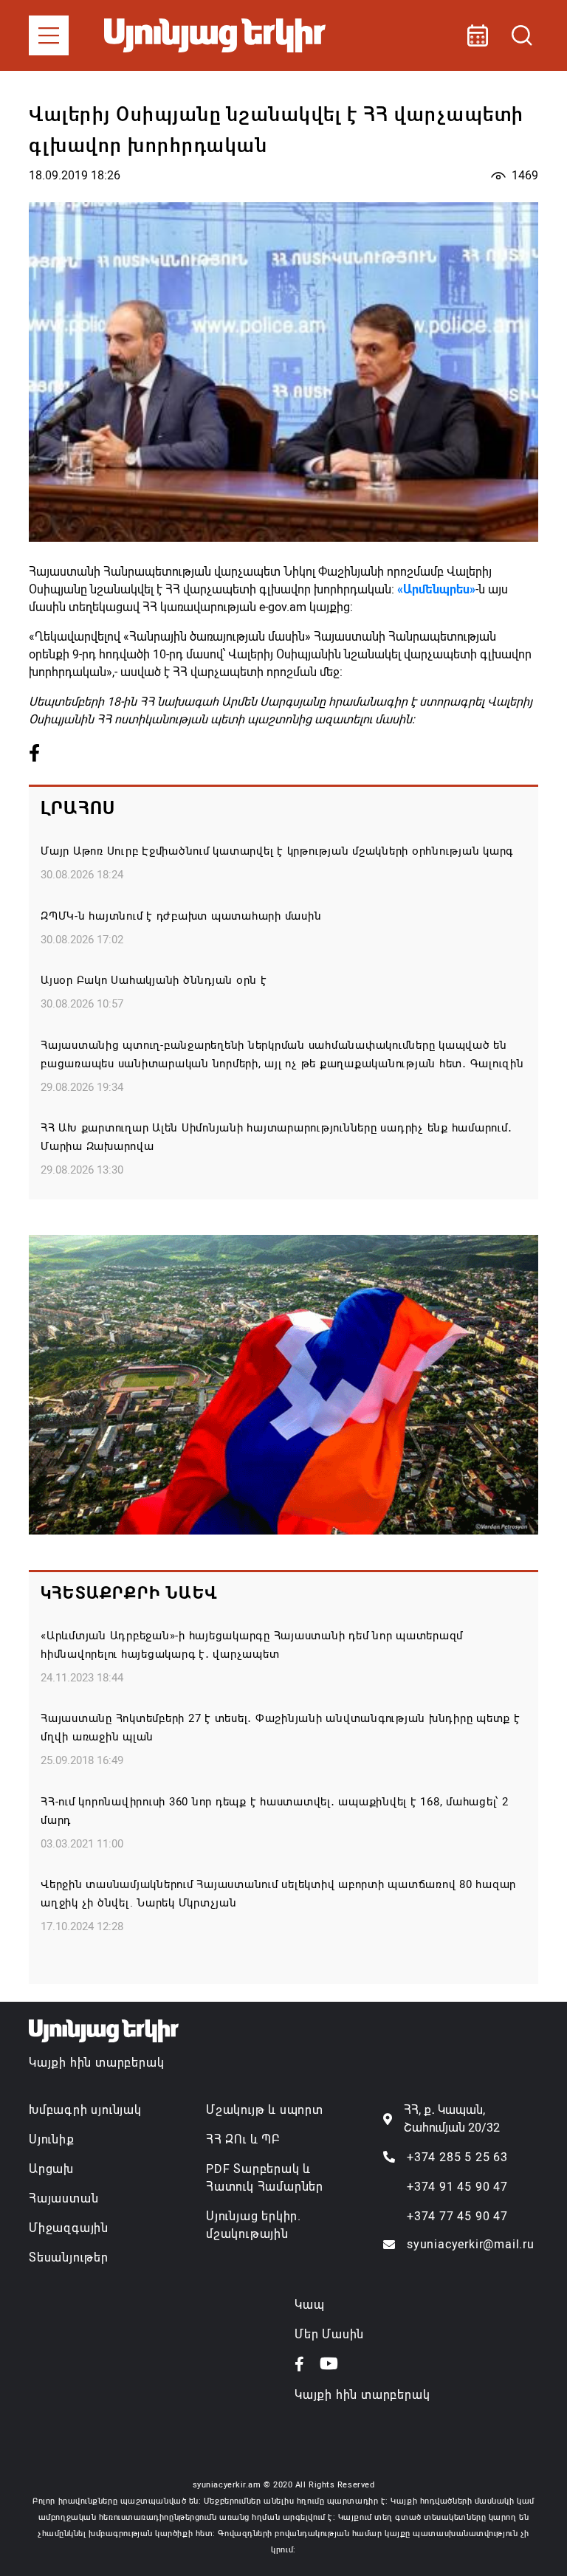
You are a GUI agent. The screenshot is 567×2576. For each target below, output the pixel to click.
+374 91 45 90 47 (457, 2187)
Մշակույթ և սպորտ (265, 2110)
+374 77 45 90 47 (457, 2216)
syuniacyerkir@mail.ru (471, 2244)
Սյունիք (52, 2139)
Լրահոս (78, 808)
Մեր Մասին (329, 2334)
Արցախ (51, 2169)
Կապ (309, 2305)
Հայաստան (63, 2198)
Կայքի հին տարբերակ (96, 2063)
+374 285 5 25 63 (457, 2157)
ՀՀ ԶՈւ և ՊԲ (243, 2139)
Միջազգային (69, 2228)
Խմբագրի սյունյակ (85, 2110)
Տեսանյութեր (69, 2258)
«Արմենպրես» (436, 589)
